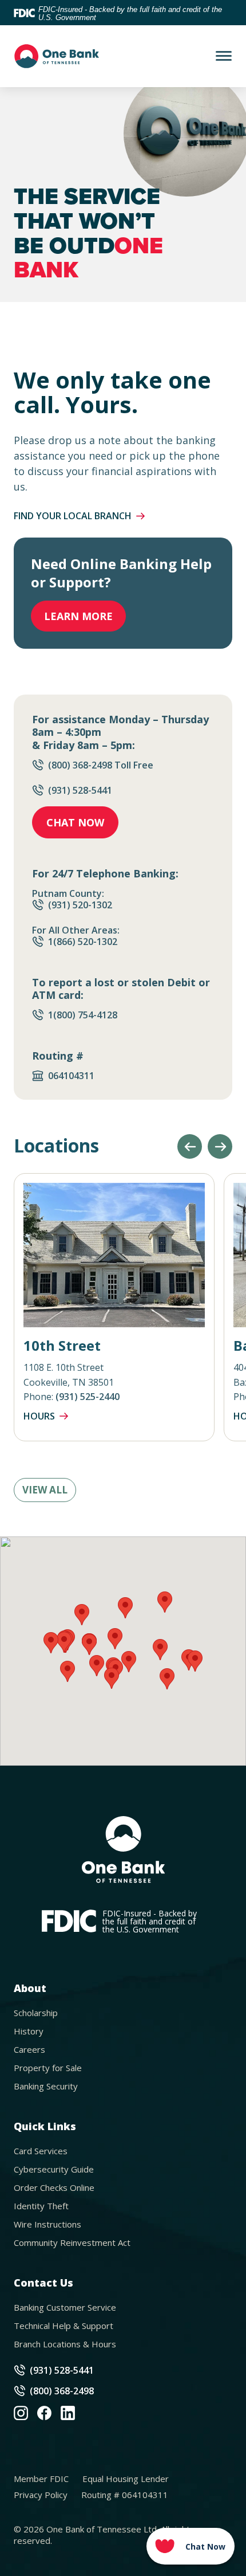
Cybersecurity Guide (54, 2169)
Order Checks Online (54, 2187)
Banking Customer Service (65, 2307)
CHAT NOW (75, 822)
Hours (39, 1416)
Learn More (78, 616)
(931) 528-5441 (80, 790)
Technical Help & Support (64, 2326)
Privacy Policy (41, 2495)
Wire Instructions (47, 2224)
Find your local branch (73, 516)
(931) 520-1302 (80, 905)
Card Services (41, 2151)
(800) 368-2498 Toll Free (101, 765)
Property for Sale (48, 2068)
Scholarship (36, 2013)
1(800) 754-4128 (83, 1015)
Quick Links (45, 2126)
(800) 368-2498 (62, 2391)
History (29, 2031)
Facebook (44, 2413)
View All (45, 1490)
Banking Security (46, 2086)
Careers (29, 2049)
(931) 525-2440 (88, 1397)
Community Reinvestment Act (72, 2242)
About (30, 1988)
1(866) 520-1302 (83, 942)
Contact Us (43, 2283)
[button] (190, 1146)
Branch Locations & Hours (65, 2344)
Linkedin (68, 2413)
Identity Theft (41, 2206)
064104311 (72, 1076)
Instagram (21, 2413)
